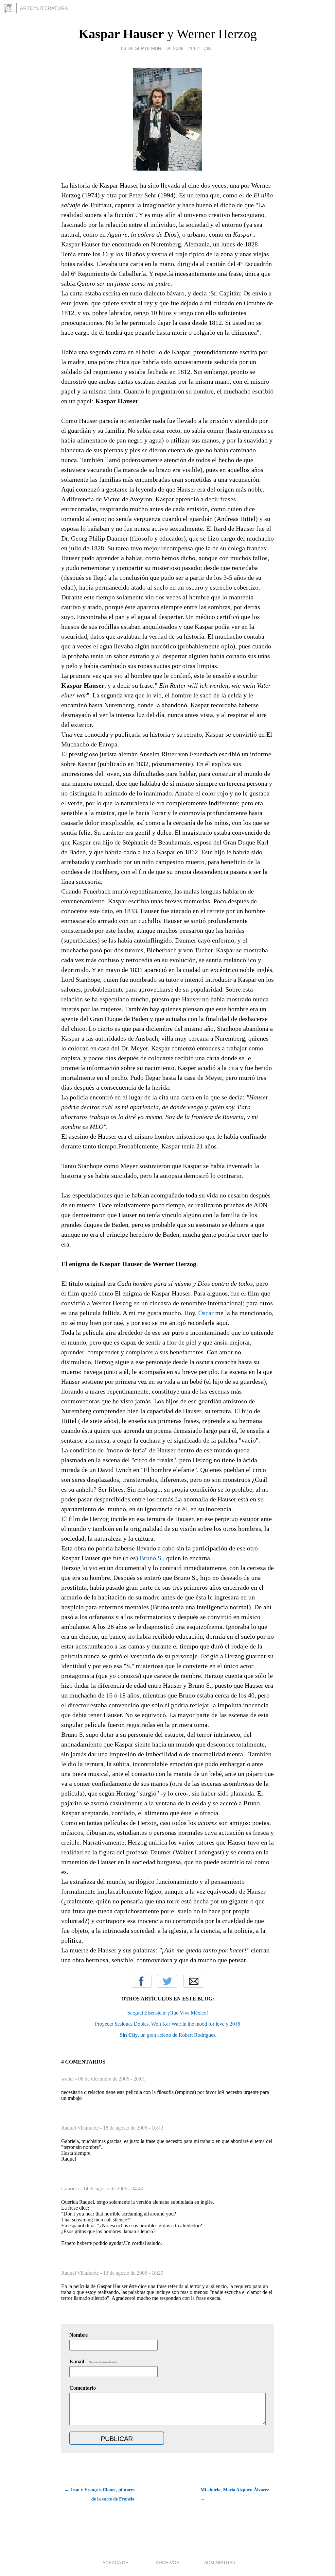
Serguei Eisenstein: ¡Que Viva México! (168, 2013)
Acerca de (115, 2563)
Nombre (79, 2335)
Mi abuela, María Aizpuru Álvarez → (235, 2494)
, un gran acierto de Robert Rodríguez (168, 2035)
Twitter (167, 1981)
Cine (209, 48)
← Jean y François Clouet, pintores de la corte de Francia (99, 2494)
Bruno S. (151, 1558)
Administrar (220, 2563)
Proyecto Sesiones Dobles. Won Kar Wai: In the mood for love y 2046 (167, 2024)
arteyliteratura (44, 8)
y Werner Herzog (168, 34)
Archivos (167, 2563)
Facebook (141, 1981)
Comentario (83, 2388)
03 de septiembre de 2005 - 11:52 (160, 48)
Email (194, 1981)
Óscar (206, 1313)
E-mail (94, 2361)
